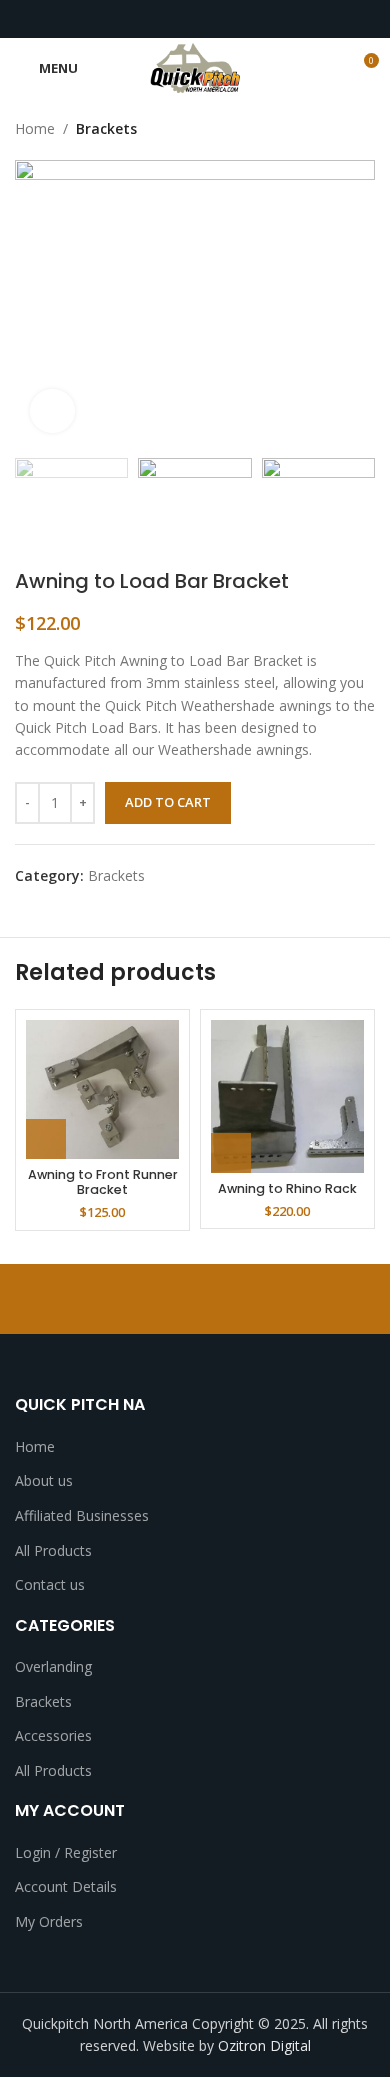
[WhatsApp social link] (229, 19)
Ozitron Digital (264, 2045)
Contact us (50, 1584)
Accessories (53, 1735)
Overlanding (53, 1666)
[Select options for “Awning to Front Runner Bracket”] (46, 1139)
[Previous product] (325, 129)
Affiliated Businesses (82, 1515)
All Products (53, 1550)
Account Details (66, 1886)
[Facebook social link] (160, 19)
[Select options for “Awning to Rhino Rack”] (231, 1153)
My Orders (49, 1921)
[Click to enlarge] (52, 411)
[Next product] (365, 129)
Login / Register (66, 1852)
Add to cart (168, 802)
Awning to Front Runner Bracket (103, 1182)
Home (35, 128)
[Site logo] (195, 66)
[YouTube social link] (206, 19)
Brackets (106, 128)
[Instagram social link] (183, 19)
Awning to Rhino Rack (287, 1188)
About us (44, 1480)
